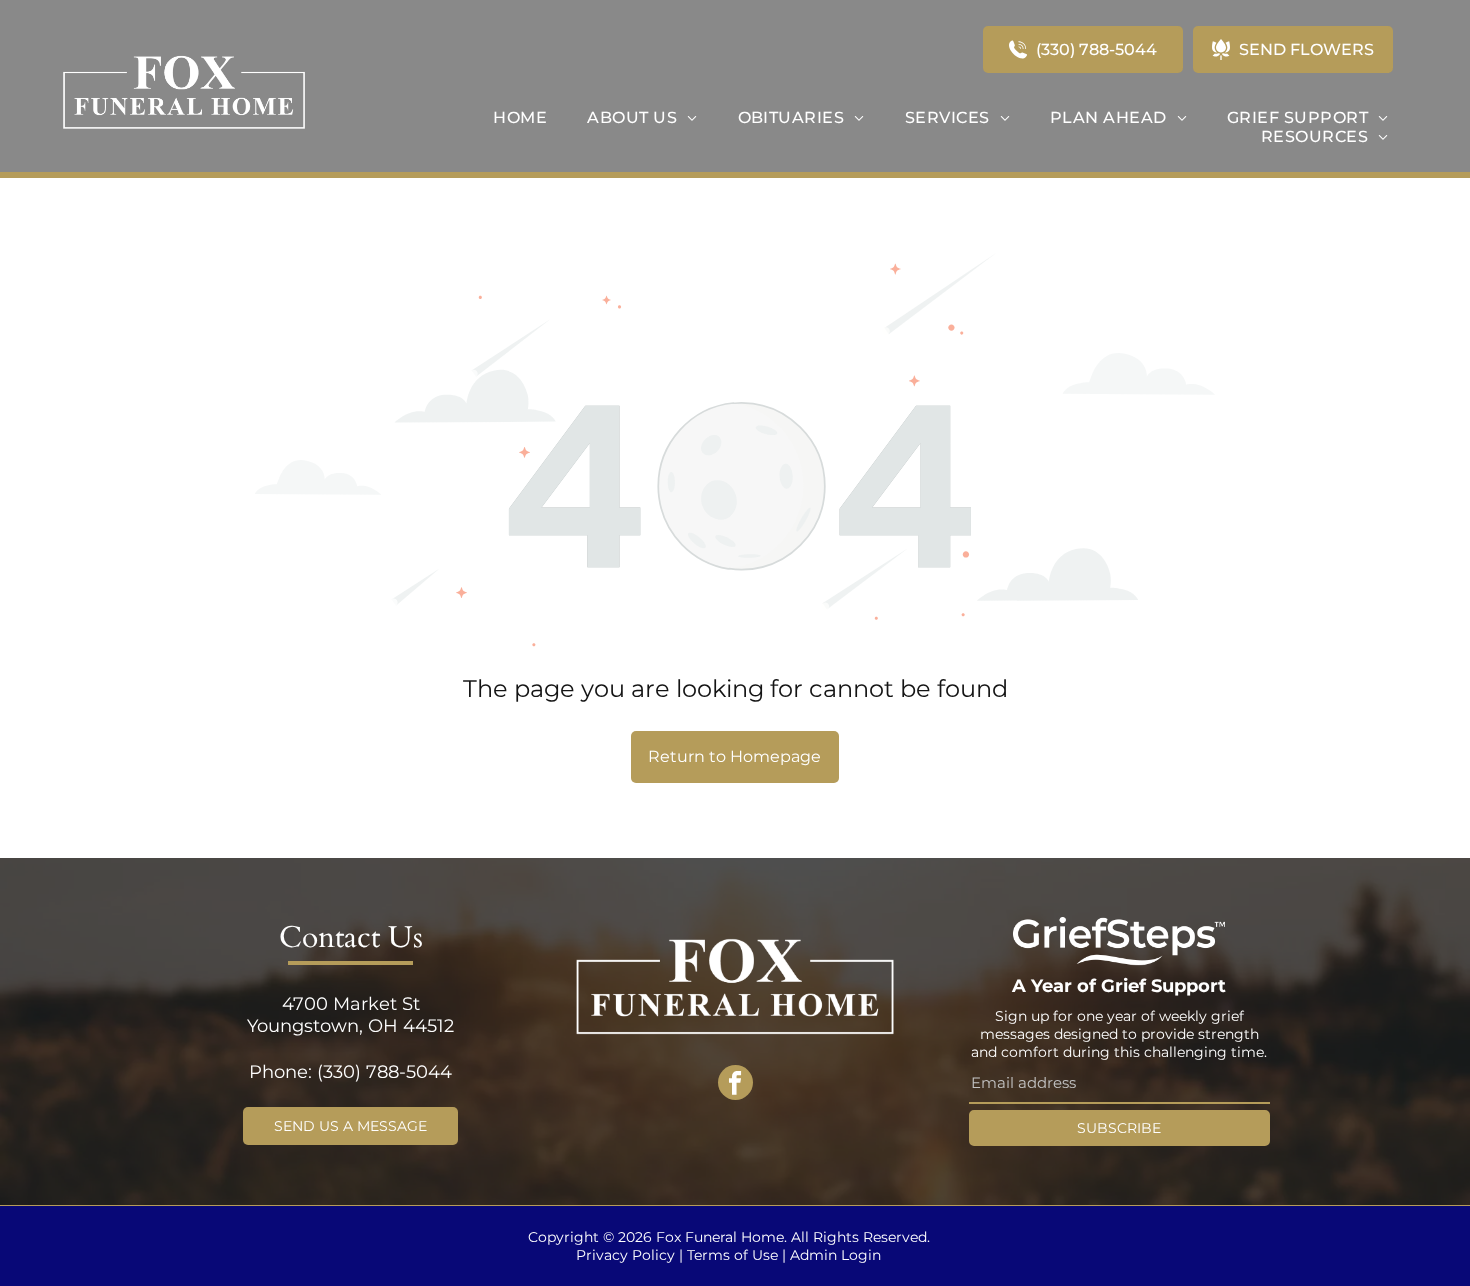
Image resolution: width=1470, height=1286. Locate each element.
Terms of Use (732, 1255)
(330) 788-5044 (384, 1072)
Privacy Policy (625, 1255)
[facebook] (735, 1085)
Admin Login (835, 1255)
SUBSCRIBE (1119, 1128)
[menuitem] (520, 117)
